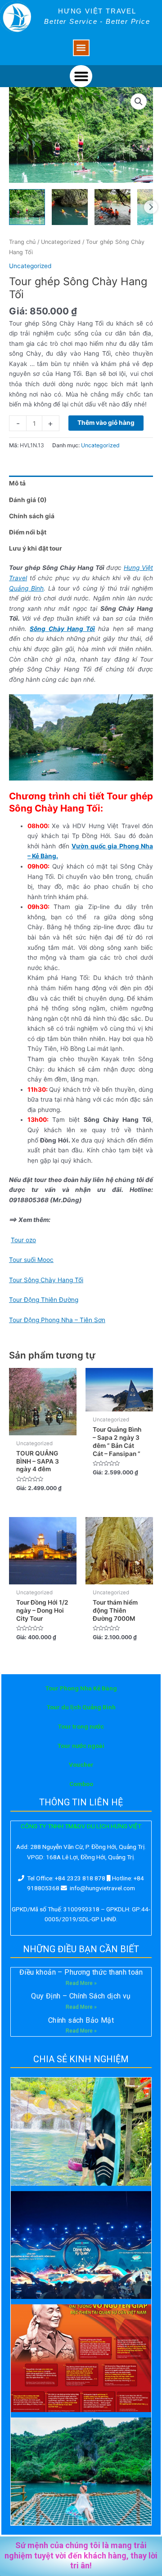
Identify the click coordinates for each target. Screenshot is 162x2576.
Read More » (81, 1983)
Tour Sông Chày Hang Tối (46, 1280)
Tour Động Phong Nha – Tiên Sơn (57, 1320)
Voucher (81, 1764)
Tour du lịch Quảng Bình (81, 1707)
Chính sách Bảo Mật (81, 2020)
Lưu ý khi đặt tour (36, 548)
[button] (81, 48)
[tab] (81, 484)
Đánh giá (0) (28, 500)
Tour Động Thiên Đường (44, 1300)
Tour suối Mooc (31, 1260)
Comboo (81, 1784)
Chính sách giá (32, 516)
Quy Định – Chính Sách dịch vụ (81, 1996)
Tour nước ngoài (81, 1746)
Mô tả (17, 483)
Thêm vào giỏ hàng (106, 423)
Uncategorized (61, 242)
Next (151, 207)
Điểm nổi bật (28, 532)
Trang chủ (22, 242)
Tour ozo (23, 1240)
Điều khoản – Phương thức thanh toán (81, 1972)
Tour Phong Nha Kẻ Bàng (81, 1688)
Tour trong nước (81, 1726)
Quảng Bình (26, 588)
